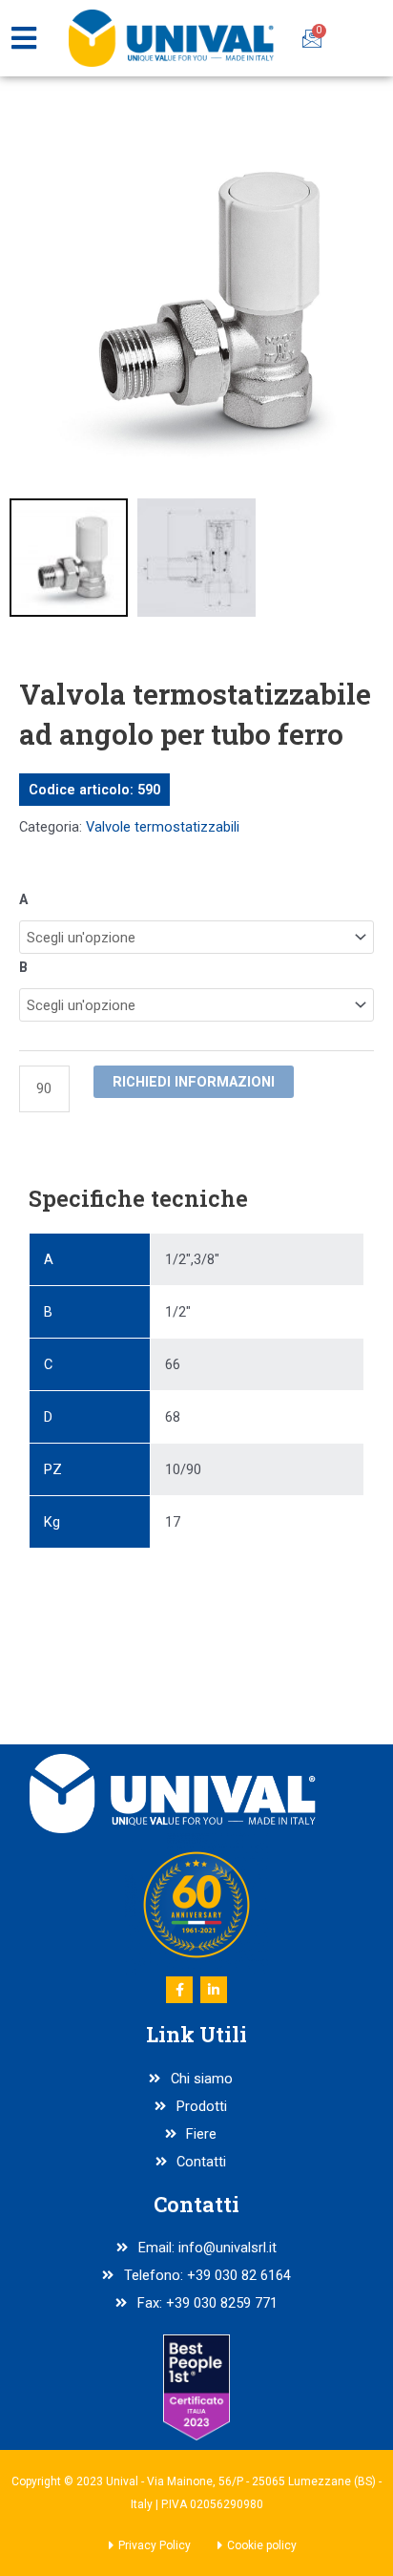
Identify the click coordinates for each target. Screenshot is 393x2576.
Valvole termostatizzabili (163, 827)
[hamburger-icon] (23, 38)
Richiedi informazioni (194, 1082)
